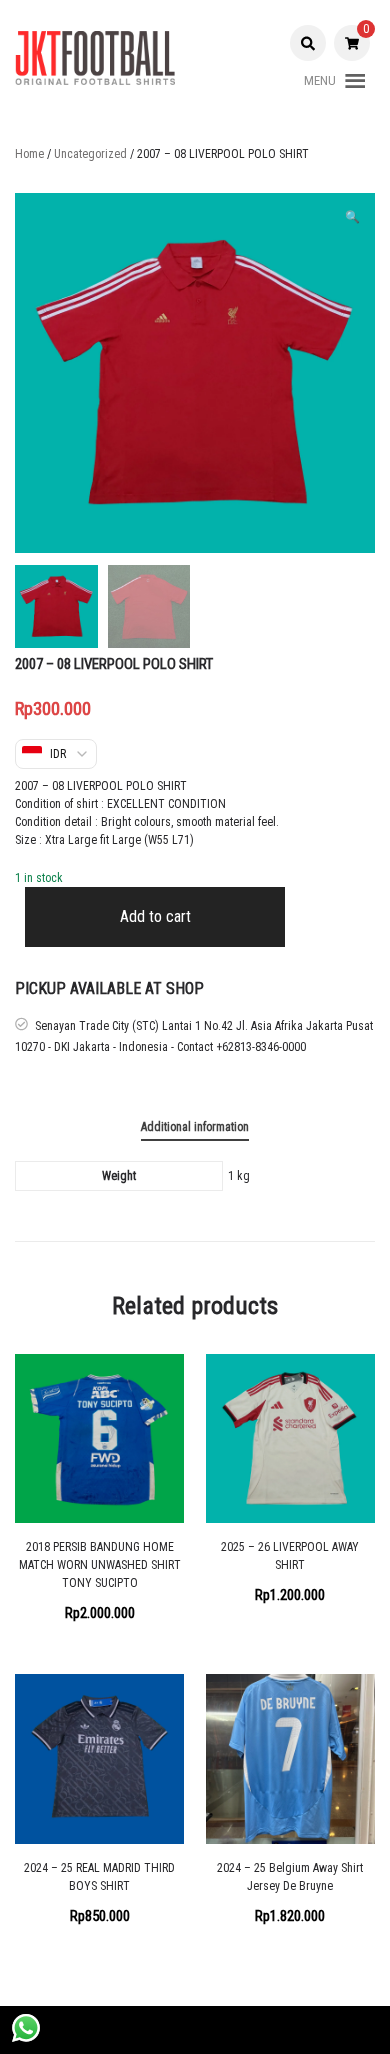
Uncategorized (90, 154)
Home (29, 154)
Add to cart (155, 916)
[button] (320, 81)
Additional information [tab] (195, 1127)
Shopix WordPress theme (254, 2030)
